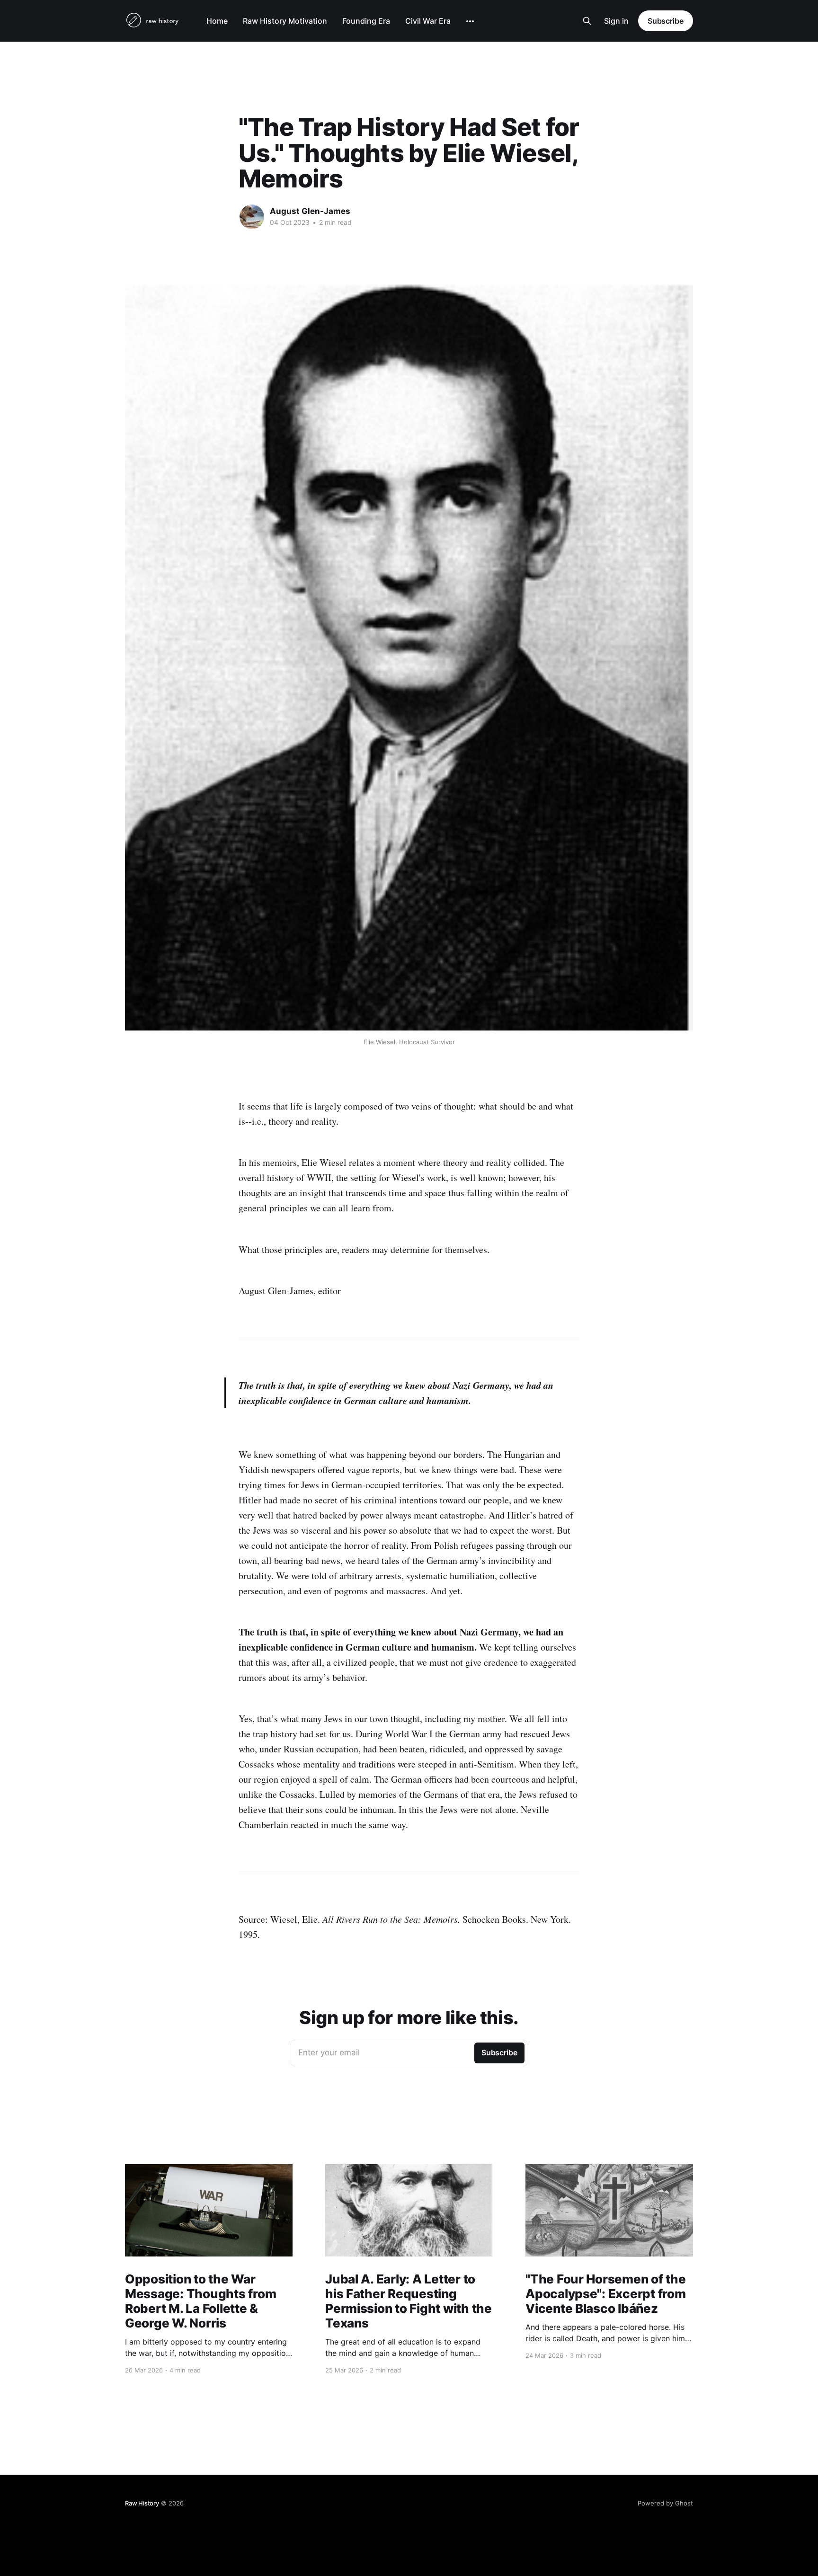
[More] (470, 21)
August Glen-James (310, 211)
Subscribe (666, 21)
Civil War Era (428, 21)
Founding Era (366, 21)
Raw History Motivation (285, 21)
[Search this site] (587, 21)
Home (217, 21)
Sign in (616, 21)
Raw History (142, 2503)
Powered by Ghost (665, 2503)
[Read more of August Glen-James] (252, 217)
